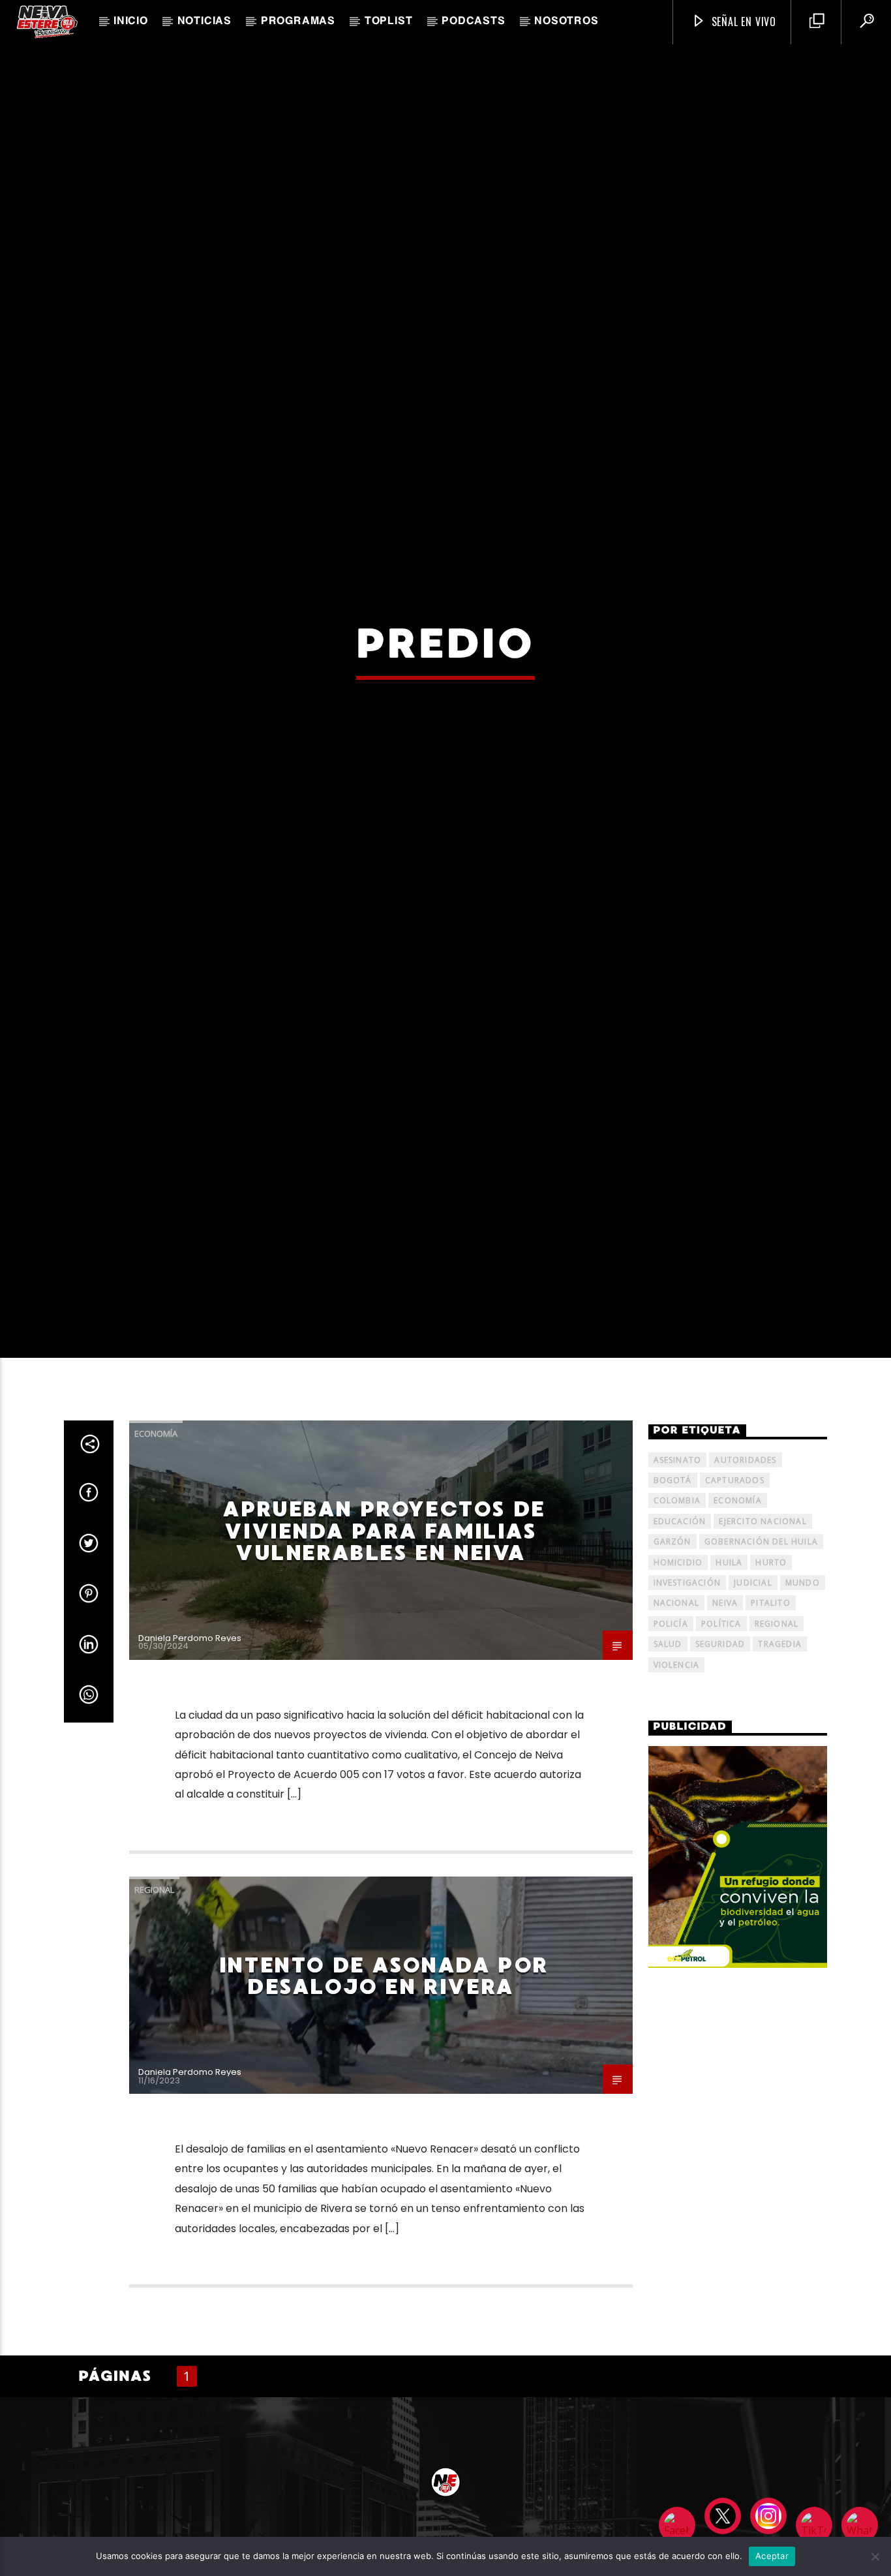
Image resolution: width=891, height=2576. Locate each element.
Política (721, 1743)
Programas (298, 22)
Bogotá (673, 1600)
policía (671, 1743)
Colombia (677, 1620)
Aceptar (772, 2556)
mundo (803, 1702)
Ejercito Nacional (763, 1641)
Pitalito (771, 1723)
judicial (753, 1702)
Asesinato (678, 1579)
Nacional (677, 1723)
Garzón (672, 1662)
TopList (389, 22)
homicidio (678, 1682)
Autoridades (745, 1579)
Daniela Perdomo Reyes (190, 1757)
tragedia (780, 1764)
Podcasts (473, 22)
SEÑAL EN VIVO (742, 22)
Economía (156, 1554)
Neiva (725, 1723)
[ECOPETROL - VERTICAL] (738, 1977)
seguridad (720, 1764)
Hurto (771, 1682)
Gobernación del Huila (761, 1662)
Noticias (204, 22)
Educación (680, 1641)
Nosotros (566, 22)
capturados (735, 1600)
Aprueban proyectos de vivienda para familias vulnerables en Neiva (384, 1651)
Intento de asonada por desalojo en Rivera (384, 2096)
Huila (729, 1682)
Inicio (131, 22)
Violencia (677, 1784)
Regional (154, 2009)
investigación (687, 1702)
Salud (668, 1764)
